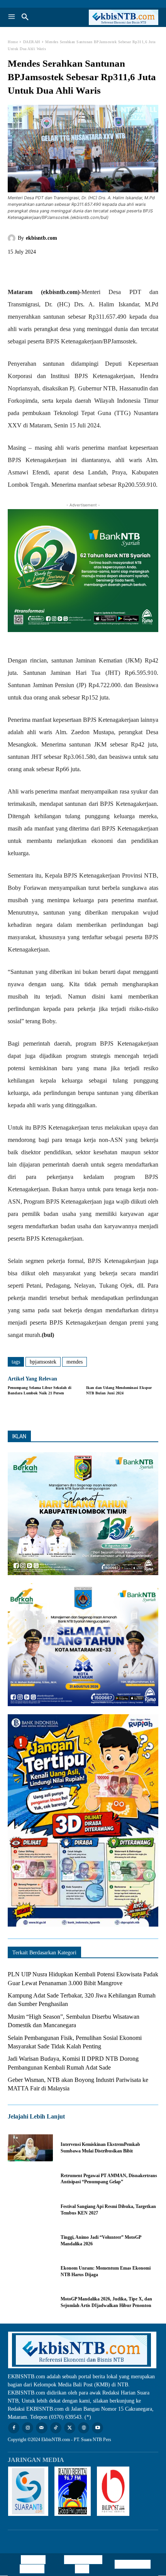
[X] (33, 269)
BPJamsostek (43, 1362)
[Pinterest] (51, 269)
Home (13, 42)
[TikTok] (56, 2428)
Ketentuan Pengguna (33, 2564)
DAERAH (32, 42)
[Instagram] (28, 2428)
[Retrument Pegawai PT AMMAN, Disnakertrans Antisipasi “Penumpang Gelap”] (30, 2179)
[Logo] (121, 17)
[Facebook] (15, 269)
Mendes (75, 1362)
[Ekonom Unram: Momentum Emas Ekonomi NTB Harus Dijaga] (30, 2272)
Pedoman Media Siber (85, 2564)
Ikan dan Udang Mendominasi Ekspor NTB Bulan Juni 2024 (119, 1390)
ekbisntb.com (41, 238)
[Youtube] (97, 2428)
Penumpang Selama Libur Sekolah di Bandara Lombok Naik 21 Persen (40, 1390)
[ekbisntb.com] (13, 238)
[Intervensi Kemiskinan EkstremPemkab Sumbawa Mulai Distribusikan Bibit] (30, 2148)
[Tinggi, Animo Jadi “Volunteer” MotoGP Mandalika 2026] (30, 2241)
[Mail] (41, 2428)
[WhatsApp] (69, 269)
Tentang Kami (133, 2564)
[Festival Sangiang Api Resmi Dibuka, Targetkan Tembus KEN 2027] (30, 2209)
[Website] (84, 2428)
